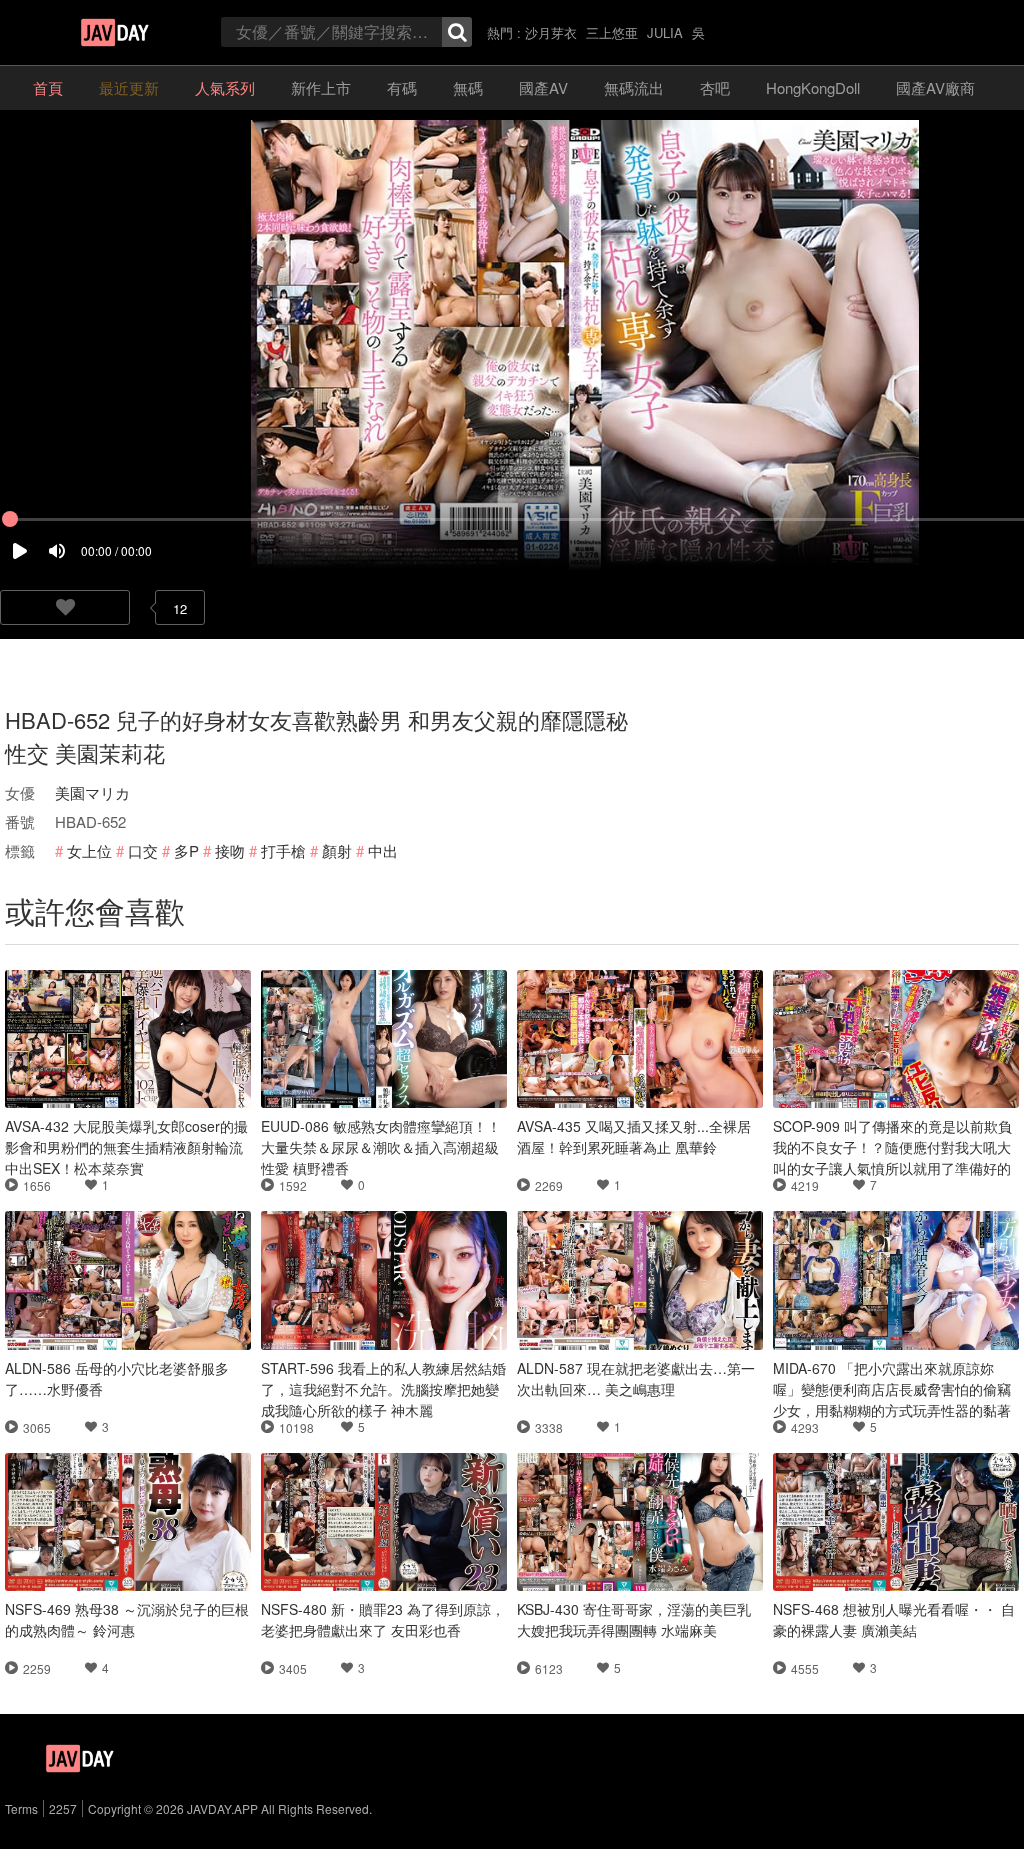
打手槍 (283, 850)
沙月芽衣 (551, 32)
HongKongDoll (813, 87)
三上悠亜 (612, 32)
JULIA (665, 32)
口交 (143, 850)
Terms (21, 1808)
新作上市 (321, 87)
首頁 (48, 87)
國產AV (543, 87)
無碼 (468, 87)
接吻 (230, 850)
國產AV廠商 (935, 87)
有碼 (402, 87)
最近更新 (129, 87)
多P (186, 850)
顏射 (337, 850)
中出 (383, 850)
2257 (63, 1808)
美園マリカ (92, 792)
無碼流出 (634, 87)
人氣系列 (225, 87)
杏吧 (715, 87)
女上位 (89, 850)
